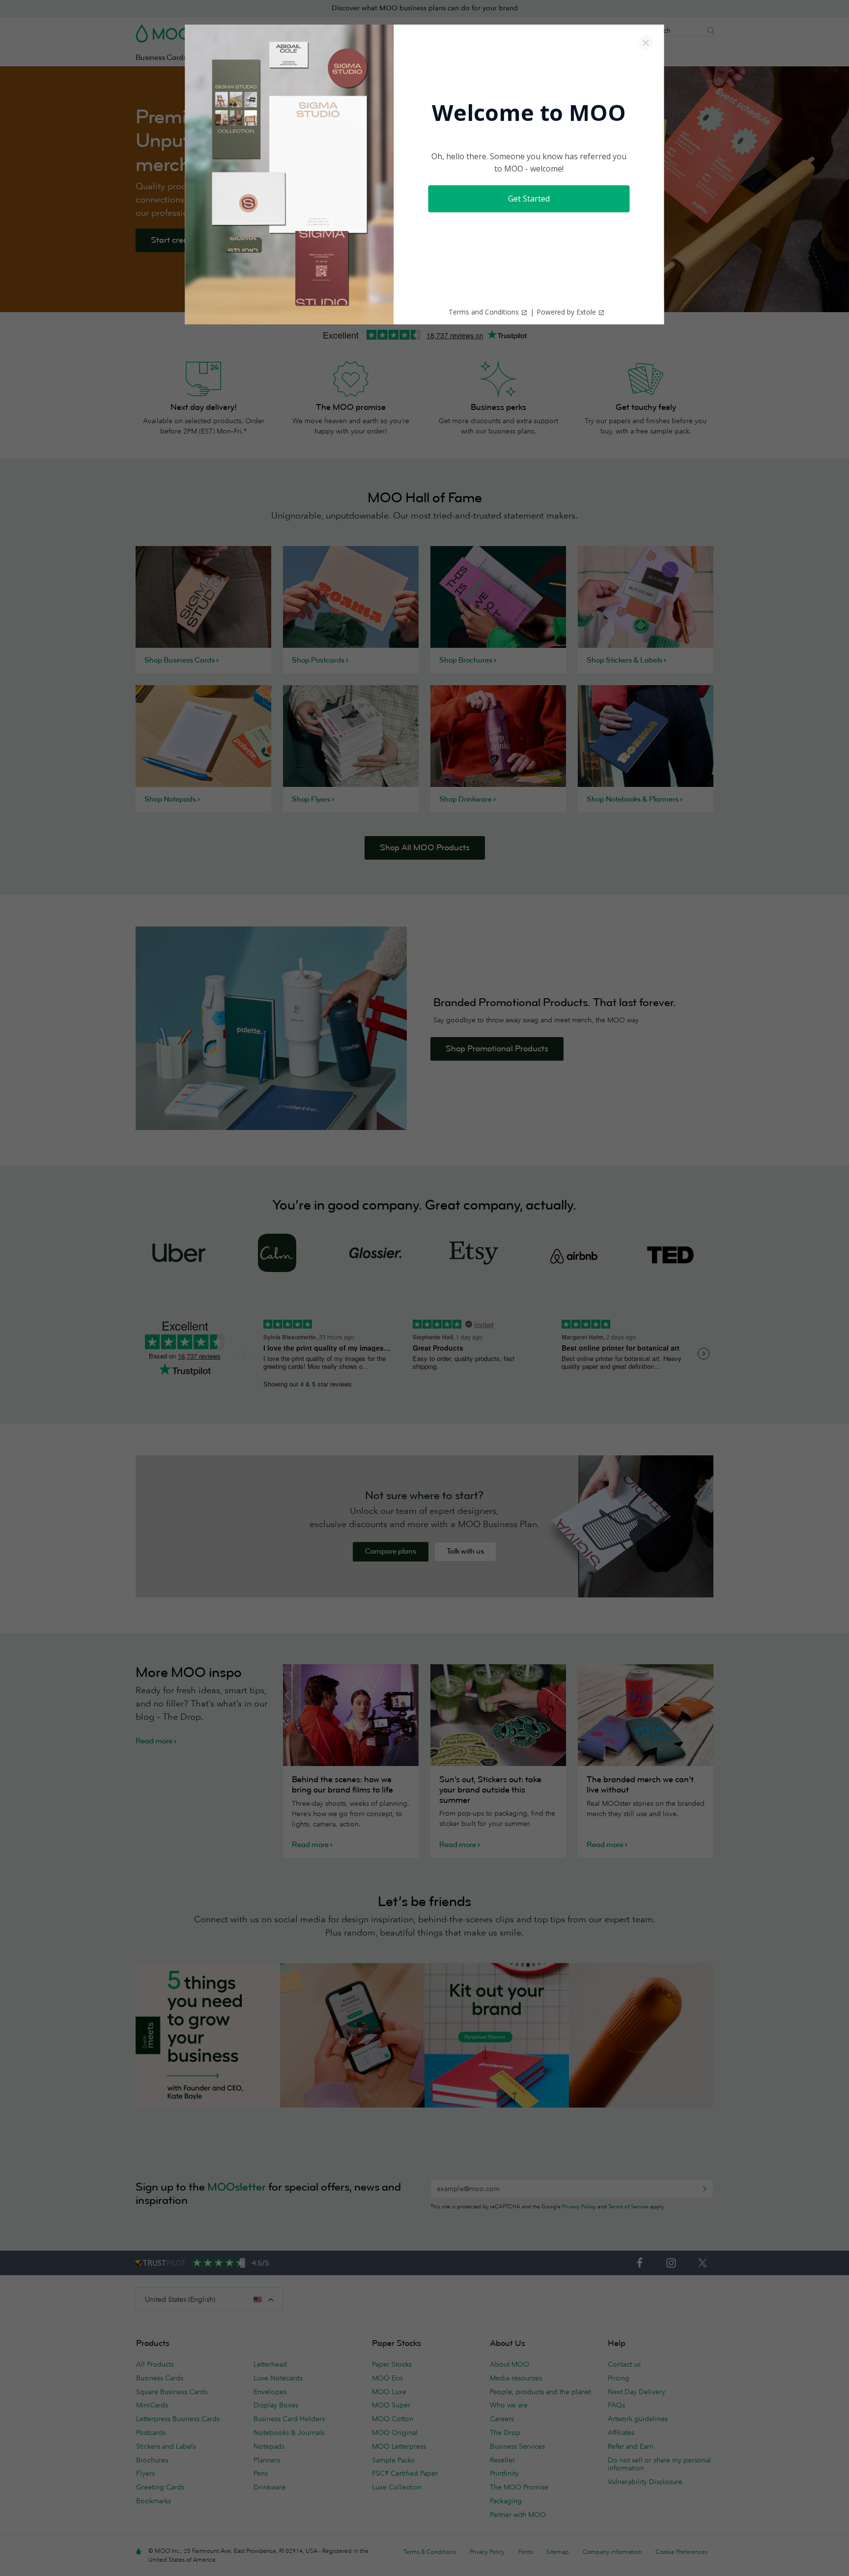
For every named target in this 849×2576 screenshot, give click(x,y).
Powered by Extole (566, 312)
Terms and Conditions (484, 312)
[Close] (646, 43)
